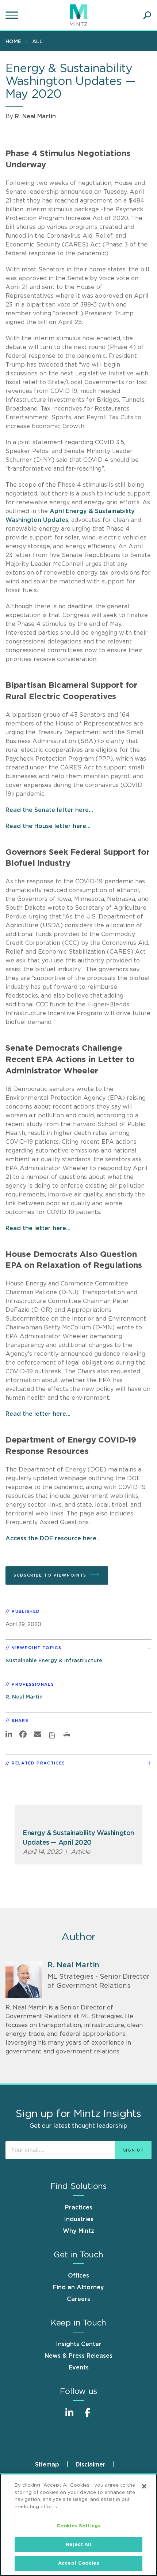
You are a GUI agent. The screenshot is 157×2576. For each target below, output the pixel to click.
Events (79, 2368)
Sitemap (47, 2465)
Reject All (78, 2545)
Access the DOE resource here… (53, 1538)
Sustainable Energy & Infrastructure (54, 1661)
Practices (79, 2208)
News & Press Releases (78, 2356)
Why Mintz (78, 2231)
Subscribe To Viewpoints (50, 1575)
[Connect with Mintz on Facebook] (88, 2417)
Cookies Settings (78, 2526)
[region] (78, 2525)
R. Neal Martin (35, 116)
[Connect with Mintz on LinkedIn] (69, 2417)
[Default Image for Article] (78, 1817)
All (37, 42)
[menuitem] (15, 41)
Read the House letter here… (48, 826)
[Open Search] (147, 15)
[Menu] (13, 15)
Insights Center (79, 2344)
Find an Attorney (78, 2287)
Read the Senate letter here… (49, 810)
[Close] (144, 2486)
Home (13, 42)
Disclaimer (91, 2465)
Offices (78, 2276)
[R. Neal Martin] (24, 1979)
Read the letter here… (38, 1228)
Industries (79, 2219)
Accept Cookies (78, 2563)
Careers (78, 2299)
